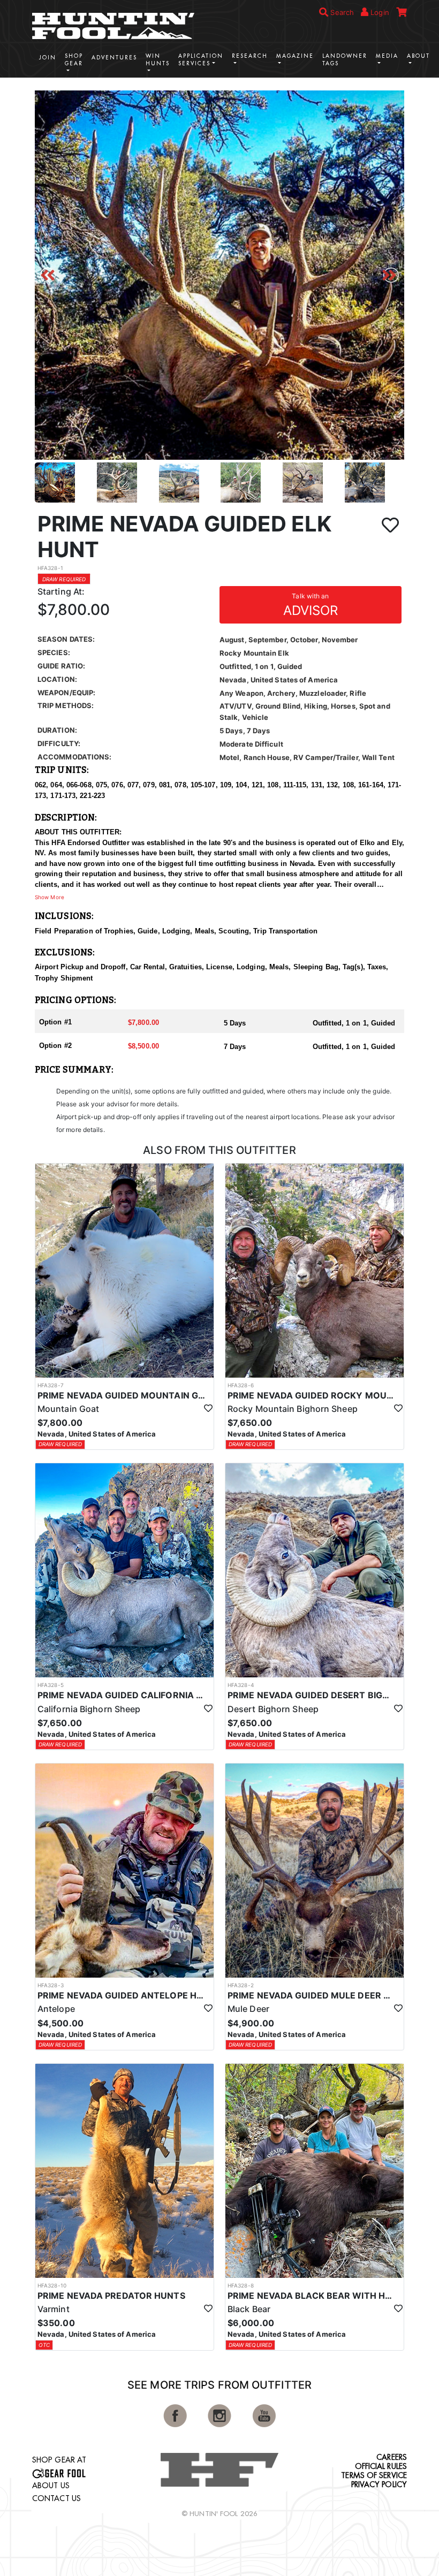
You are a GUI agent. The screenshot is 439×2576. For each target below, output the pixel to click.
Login (379, 12)
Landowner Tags (345, 60)
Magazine (295, 56)
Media (387, 56)
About (418, 56)
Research (250, 56)
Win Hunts (158, 60)
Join (48, 58)
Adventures (114, 58)
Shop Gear (74, 60)
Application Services (201, 60)
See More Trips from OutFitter (219, 2385)
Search (341, 12)
